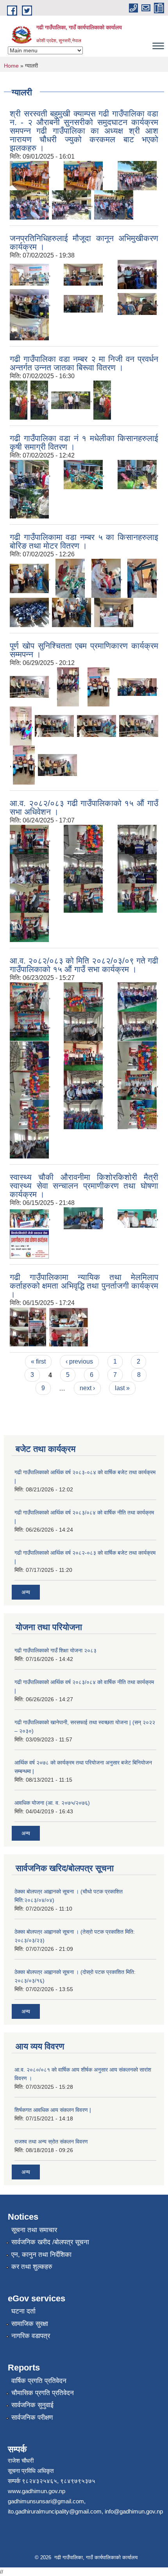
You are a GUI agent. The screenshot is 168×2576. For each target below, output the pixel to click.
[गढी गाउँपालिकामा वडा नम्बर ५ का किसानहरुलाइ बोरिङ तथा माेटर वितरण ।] (29, 578)
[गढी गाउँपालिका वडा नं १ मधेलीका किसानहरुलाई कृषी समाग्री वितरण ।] (29, 474)
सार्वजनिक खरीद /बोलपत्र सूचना (50, 2242)
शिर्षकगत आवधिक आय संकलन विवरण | (53, 2110)
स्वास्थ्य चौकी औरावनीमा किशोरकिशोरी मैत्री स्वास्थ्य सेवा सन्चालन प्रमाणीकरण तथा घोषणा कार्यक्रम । (84, 1186)
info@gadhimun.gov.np (134, 2511)
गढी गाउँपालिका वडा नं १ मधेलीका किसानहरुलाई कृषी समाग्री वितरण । (84, 442)
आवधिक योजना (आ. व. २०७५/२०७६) (52, 1803)
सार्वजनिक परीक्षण (32, 2418)
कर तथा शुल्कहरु (32, 2267)
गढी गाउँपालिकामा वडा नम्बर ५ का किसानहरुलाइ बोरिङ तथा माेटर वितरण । (84, 541)
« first (38, 1361)
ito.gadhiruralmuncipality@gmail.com (55, 2511)
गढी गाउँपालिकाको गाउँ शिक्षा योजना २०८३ (55, 1650)
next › (87, 1388)
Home (11, 66)
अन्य (26, 1592)
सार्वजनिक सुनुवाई (32, 2405)
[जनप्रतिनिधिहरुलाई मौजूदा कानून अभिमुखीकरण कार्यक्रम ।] (29, 274)
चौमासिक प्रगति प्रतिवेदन (43, 2393)
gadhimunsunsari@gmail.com (46, 2501)
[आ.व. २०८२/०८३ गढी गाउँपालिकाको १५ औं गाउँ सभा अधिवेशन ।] (29, 839)
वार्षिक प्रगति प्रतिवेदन (39, 2381)
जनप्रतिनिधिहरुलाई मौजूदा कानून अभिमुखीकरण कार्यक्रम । (84, 242)
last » (122, 1388)
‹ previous (79, 1361)
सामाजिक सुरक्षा (30, 2324)
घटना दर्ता (23, 2311)
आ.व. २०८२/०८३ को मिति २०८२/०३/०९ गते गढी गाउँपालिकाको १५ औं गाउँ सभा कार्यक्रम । (84, 965)
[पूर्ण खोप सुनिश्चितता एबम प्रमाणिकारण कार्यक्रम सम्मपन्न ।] (29, 687)
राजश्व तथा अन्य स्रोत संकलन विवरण (51, 2142)
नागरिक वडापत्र (31, 2336)
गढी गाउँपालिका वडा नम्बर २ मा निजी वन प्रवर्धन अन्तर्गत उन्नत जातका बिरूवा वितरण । (84, 363)
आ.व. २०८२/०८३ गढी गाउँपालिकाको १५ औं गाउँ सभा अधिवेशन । (84, 807)
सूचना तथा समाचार (34, 2230)
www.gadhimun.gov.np (37, 2491)
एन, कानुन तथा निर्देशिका (41, 2255)
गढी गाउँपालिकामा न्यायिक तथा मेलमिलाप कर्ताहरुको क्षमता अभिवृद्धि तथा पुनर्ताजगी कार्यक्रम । (84, 1286)
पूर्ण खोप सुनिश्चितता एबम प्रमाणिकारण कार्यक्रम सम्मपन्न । (84, 650)
